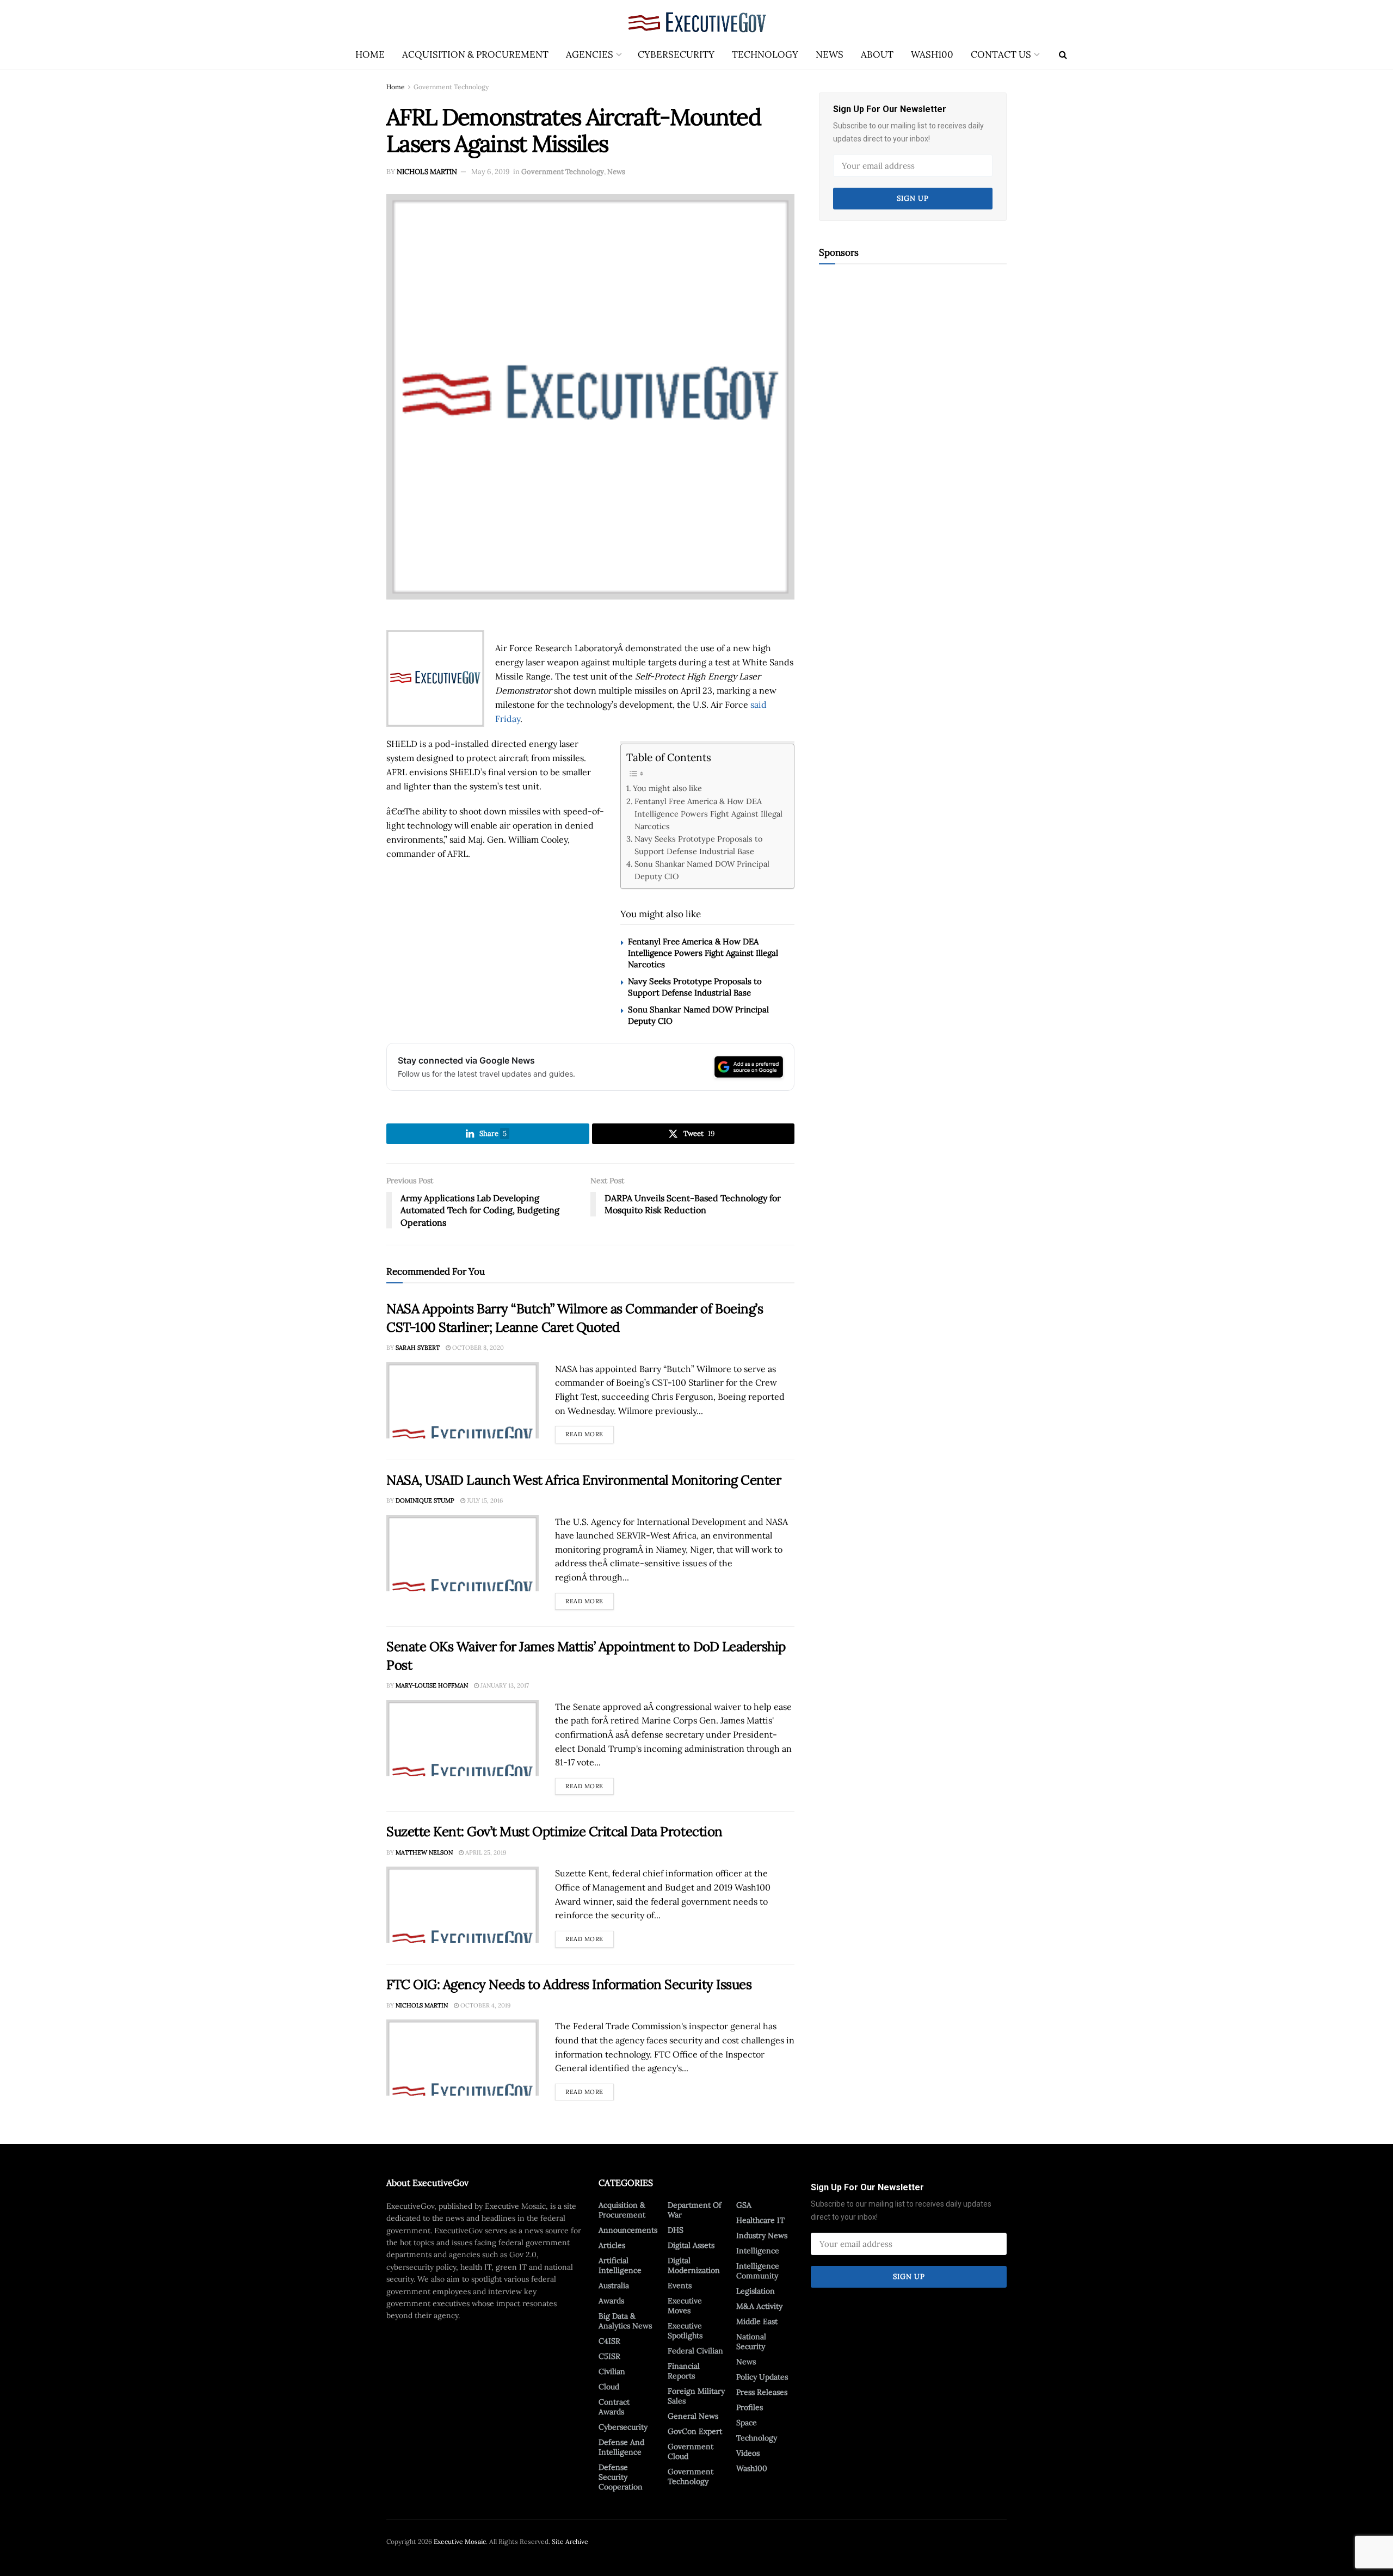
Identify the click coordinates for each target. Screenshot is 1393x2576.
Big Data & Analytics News (625, 2321)
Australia (614, 2285)
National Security (751, 2342)
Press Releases (762, 2392)
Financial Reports (684, 2371)
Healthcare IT (760, 2220)
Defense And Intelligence (621, 2447)
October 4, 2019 (485, 2005)
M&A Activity (759, 2306)
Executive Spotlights (685, 2331)
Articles (612, 2245)
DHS (676, 2230)
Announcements (628, 2230)
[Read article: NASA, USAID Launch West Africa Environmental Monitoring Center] (463, 1553)
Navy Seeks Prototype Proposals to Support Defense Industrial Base (698, 845)
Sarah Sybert (418, 1348)
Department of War (695, 2210)
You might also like (667, 788)
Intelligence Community (758, 2271)
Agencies (590, 54)
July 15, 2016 (484, 1500)
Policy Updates (762, 2377)
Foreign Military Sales (696, 2396)
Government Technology (451, 87)
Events (680, 2285)
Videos (748, 2453)
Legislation (756, 2291)
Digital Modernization (694, 2265)
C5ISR (609, 2356)
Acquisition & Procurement (475, 54)
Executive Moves (685, 2306)
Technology (765, 54)
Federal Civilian (695, 2351)
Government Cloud (691, 2451)
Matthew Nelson (424, 1852)
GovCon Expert (695, 2431)
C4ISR (609, 2341)
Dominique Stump (425, 1500)
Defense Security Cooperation (621, 2477)
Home (370, 54)
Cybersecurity (676, 54)
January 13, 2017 (504, 1685)
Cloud (609, 2387)
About (877, 54)
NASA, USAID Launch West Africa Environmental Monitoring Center (584, 1480)
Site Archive (570, 2541)
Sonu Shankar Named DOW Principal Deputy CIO (702, 870)
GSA (744, 2205)
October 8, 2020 (477, 1348)
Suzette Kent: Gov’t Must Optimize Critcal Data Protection (554, 1831)
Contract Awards (614, 2407)
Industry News (762, 2235)
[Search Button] (1063, 54)
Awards (611, 2301)
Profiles (750, 2407)
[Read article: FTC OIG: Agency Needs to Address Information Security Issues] (463, 2058)
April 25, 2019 (485, 1852)
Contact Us (1001, 54)
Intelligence (758, 2251)
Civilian (612, 2371)
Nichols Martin (427, 172)
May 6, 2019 (491, 172)
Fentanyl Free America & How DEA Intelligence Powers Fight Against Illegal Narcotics (708, 814)
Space (747, 2423)
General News (693, 2416)
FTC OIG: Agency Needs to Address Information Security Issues (569, 1984)
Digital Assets (691, 2245)
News (830, 54)
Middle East (757, 2321)
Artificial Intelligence (620, 2265)
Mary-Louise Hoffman (432, 1685)
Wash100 (932, 54)
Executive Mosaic (460, 2541)
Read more (590, 1432)
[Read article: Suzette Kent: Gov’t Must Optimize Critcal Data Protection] (463, 1905)
